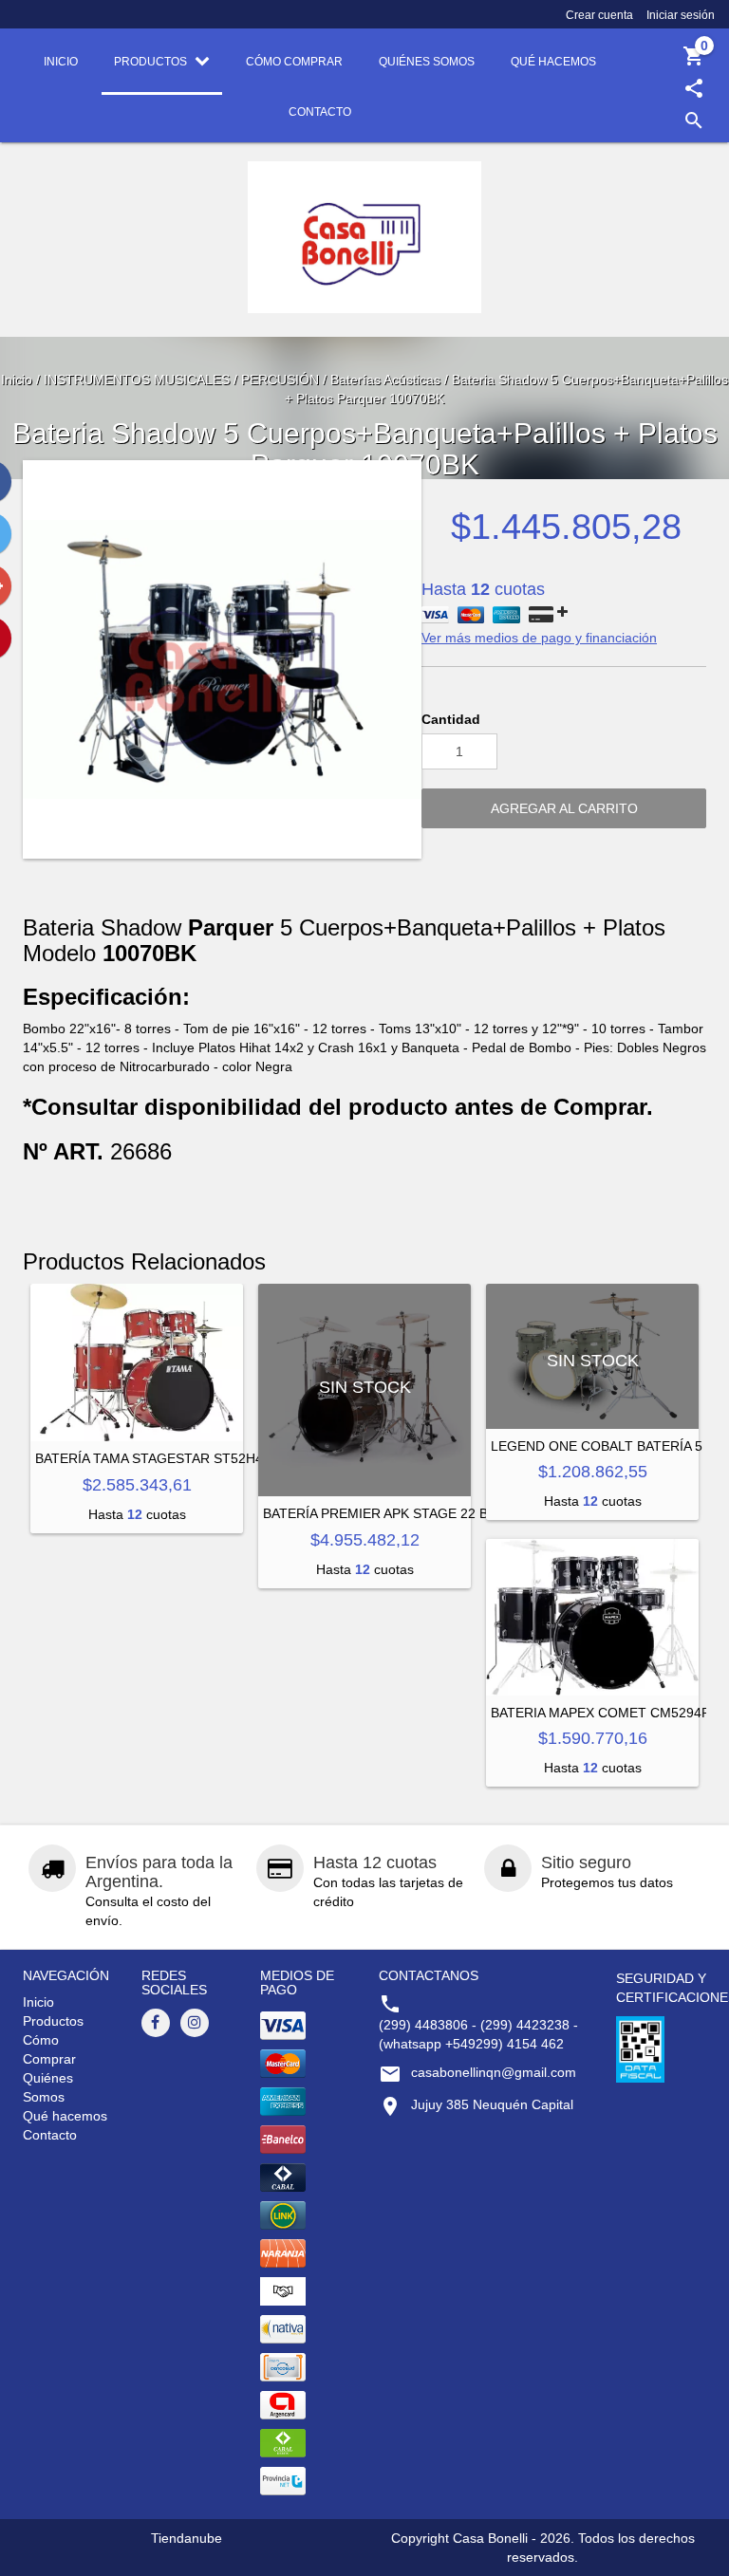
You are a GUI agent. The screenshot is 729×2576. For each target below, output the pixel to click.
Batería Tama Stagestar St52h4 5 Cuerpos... (200, 1458)
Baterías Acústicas (385, 380)
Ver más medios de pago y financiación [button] (539, 638)
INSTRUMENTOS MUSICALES (137, 380)
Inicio (17, 380)
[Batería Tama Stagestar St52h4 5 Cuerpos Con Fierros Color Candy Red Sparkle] (137, 1362)
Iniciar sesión (681, 15)
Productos (53, 2021)
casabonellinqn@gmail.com (494, 2072)
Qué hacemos (65, 2116)
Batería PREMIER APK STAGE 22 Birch (392, 1513)
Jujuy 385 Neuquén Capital (492, 2104)
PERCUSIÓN (280, 380)
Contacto (50, 2135)
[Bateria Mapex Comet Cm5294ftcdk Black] (592, 1617)
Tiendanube (187, 2538)
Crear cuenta (599, 15)
